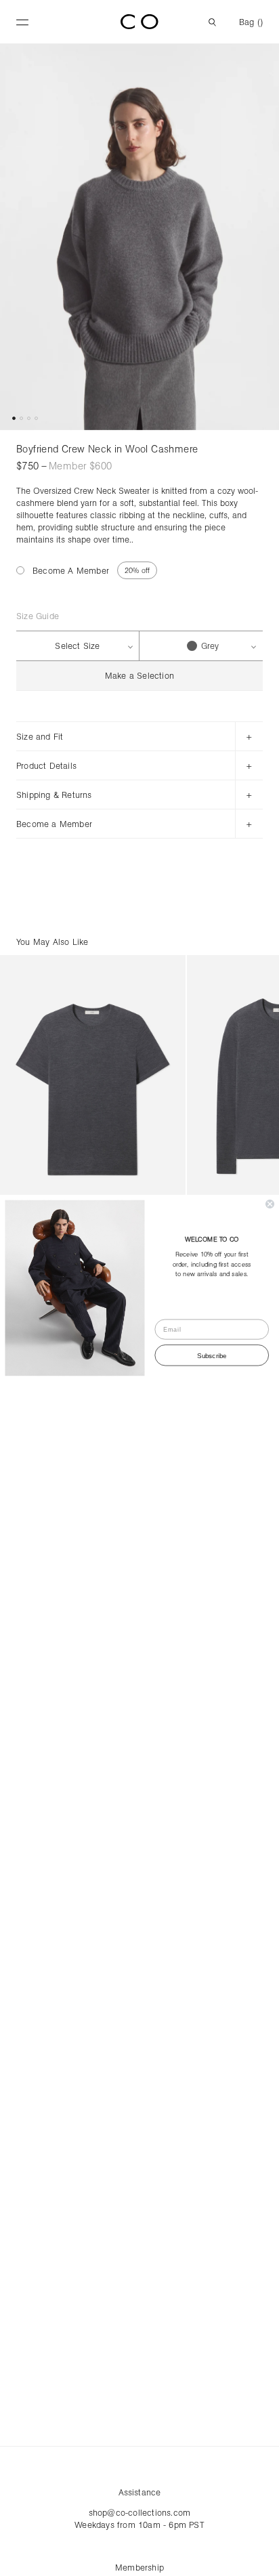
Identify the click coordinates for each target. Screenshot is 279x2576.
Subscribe (212, 1355)
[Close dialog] (270, 1204)
